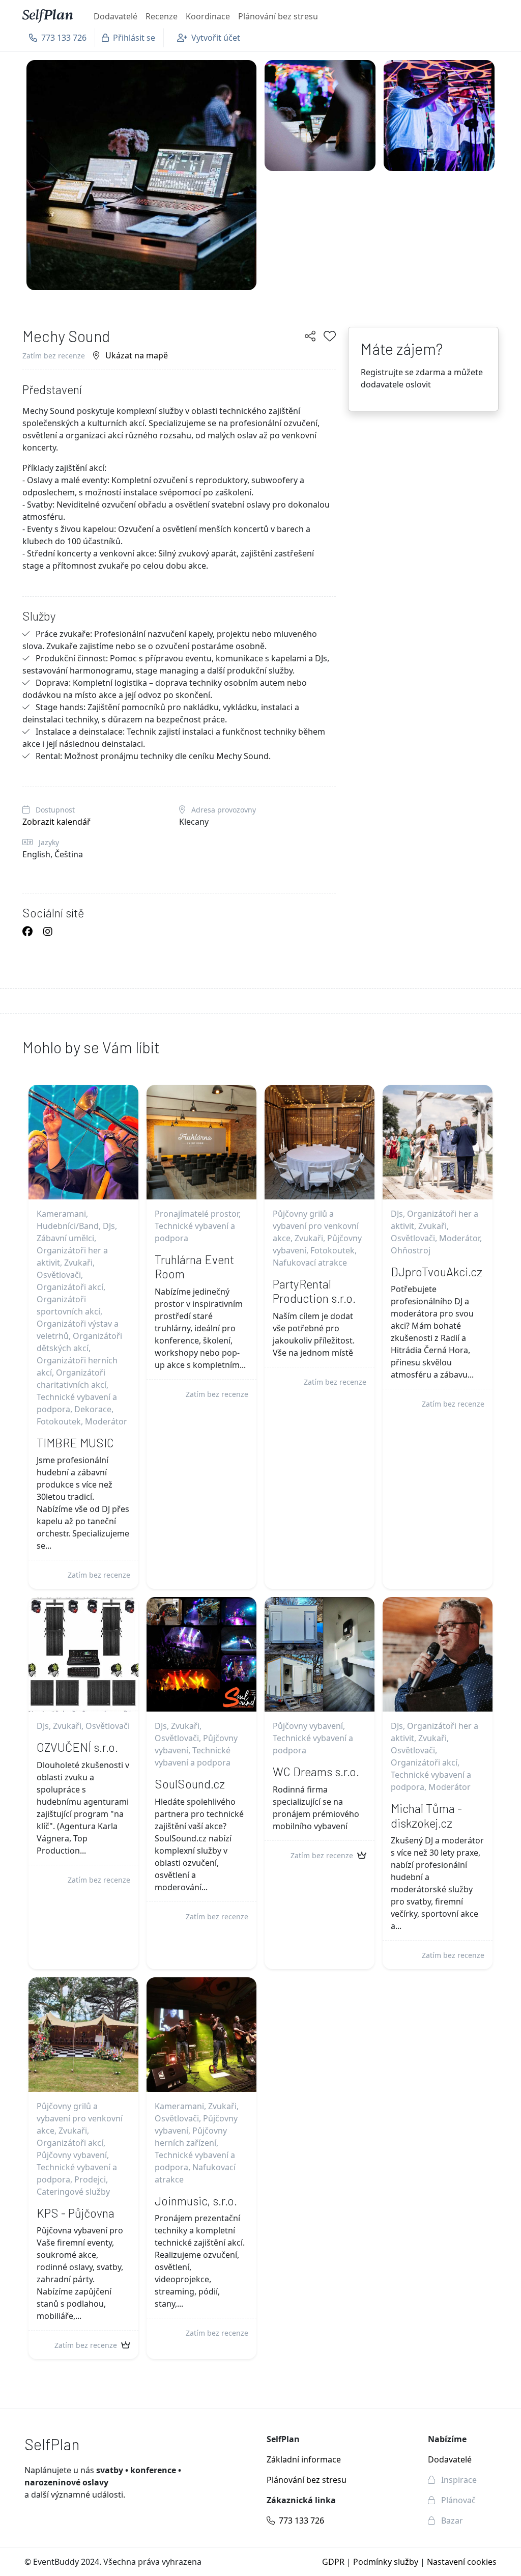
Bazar (451, 2521)
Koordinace (208, 16)
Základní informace (304, 2459)
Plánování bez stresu (278, 16)
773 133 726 (301, 2521)
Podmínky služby (386, 2562)
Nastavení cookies (462, 2562)
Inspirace (458, 2480)
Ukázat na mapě (136, 355)
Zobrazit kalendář (56, 822)
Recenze (162, 16)
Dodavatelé (115, 16)
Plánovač (457, 2500)
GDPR (333, 2562)
